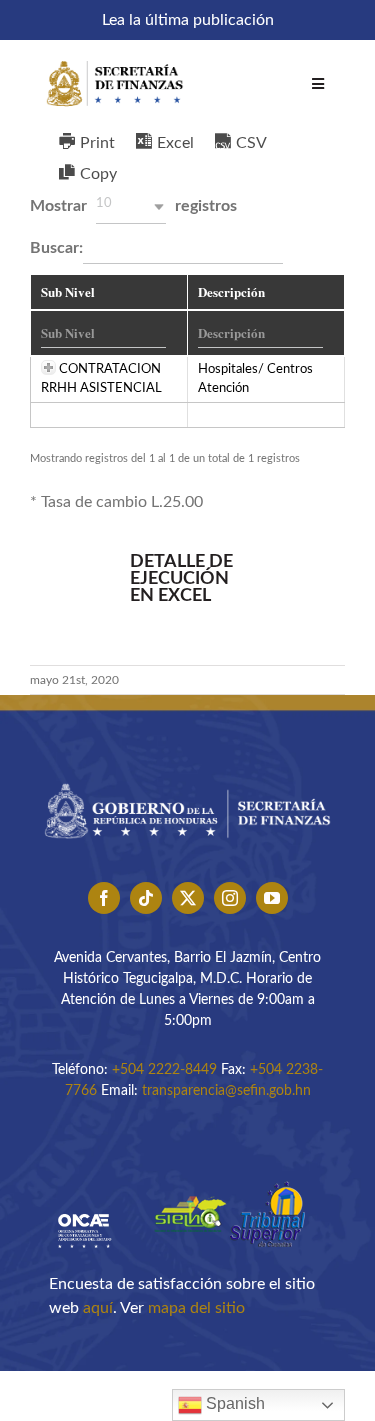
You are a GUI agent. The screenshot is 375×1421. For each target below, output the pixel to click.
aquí (98, 1308)
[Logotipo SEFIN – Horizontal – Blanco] (115, 58)
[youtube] (272, 898)
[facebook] (104, 898)
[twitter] (188, 898)
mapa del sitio (196, 1308)
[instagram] (230, 898)
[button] (131, 206)
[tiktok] (146, 898)
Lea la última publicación (188, 20)
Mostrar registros (133, 205)
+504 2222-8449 (164, 1070)
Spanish (233, 1403)
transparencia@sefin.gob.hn (226, 1091)
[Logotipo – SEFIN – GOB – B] (187, 778)
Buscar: (56, 248)
